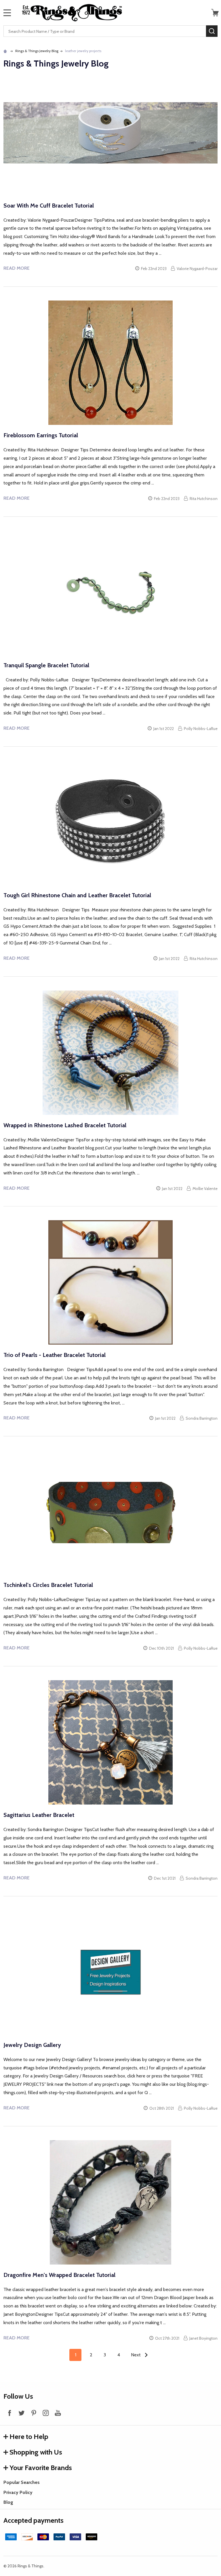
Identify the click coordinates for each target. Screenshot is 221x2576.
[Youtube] (58, 2413)
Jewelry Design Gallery (32, 2045)
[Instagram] (46, 2413)
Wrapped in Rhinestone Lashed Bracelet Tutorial (65, 1125)
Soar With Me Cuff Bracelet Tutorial (49, 206)
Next (136, 2355)
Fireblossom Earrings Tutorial (41, 435)
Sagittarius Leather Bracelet (39, 1815)
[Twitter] (22, 2413)
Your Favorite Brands (41, 2468)
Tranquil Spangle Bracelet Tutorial (46, 665)
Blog (8, 2502)
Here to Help (29, 2437)
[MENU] (7, 13)
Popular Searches (22, 2482)
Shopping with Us (36, 2452)
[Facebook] (9, 2413)
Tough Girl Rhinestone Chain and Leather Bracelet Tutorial (77, 895)
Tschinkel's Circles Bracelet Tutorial (48, 1585)
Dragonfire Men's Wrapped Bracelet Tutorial (59, 2275)
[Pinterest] (34, 2413)
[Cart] (215, 13)
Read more (17, 268)
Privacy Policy (18, 2492)
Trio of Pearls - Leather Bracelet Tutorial (55, 1355)
